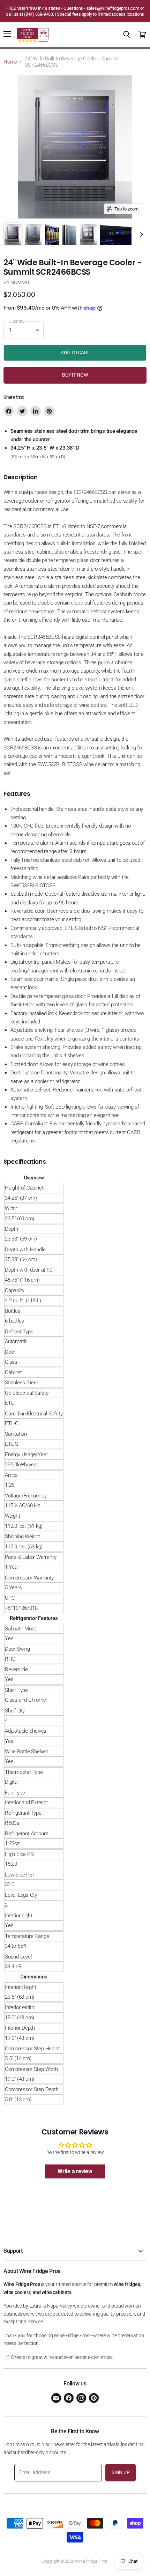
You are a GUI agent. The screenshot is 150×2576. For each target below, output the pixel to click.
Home (10, 62)
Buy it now (75, 375)
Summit (21, 282)
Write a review (75, 2171)
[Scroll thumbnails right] (140, 235)
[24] (13, 234)
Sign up (121, 2472)
